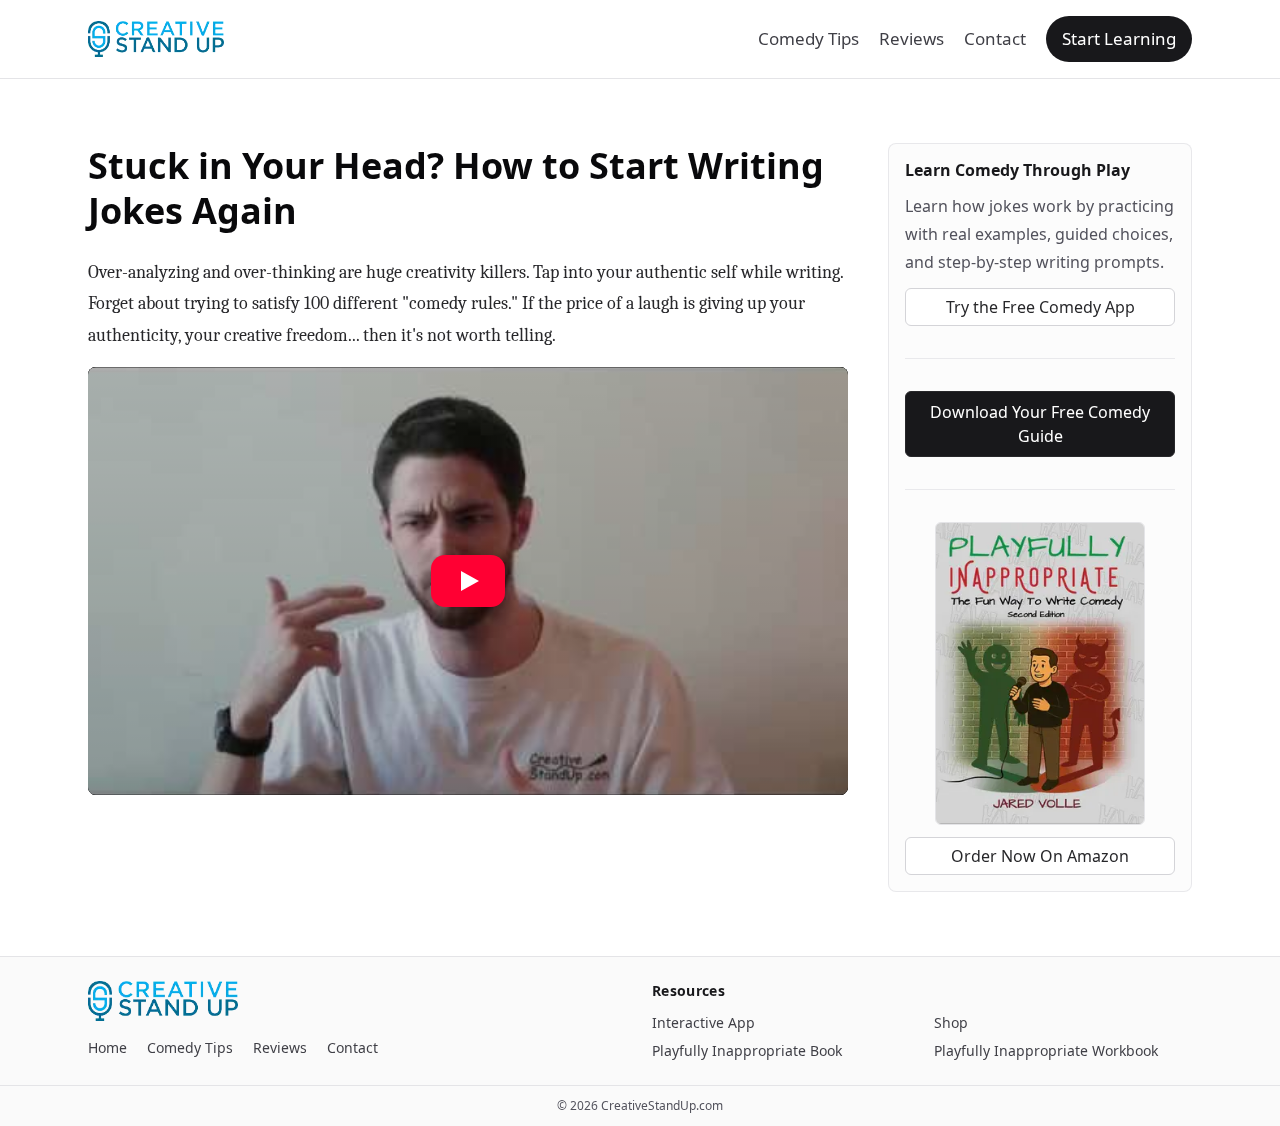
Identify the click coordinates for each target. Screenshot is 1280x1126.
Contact (995, 38)
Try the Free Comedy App (1040, 307)
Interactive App (703, 1022)
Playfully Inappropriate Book (747, 1050)
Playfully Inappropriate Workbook (1046, 1050)
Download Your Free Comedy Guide (1040, 424)
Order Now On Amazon (1040, 856)
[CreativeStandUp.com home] (156, 39)
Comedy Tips (808, 38)
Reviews (911, 38)
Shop (951, 1022)
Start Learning (1119, 38)
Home (107, 1047)
